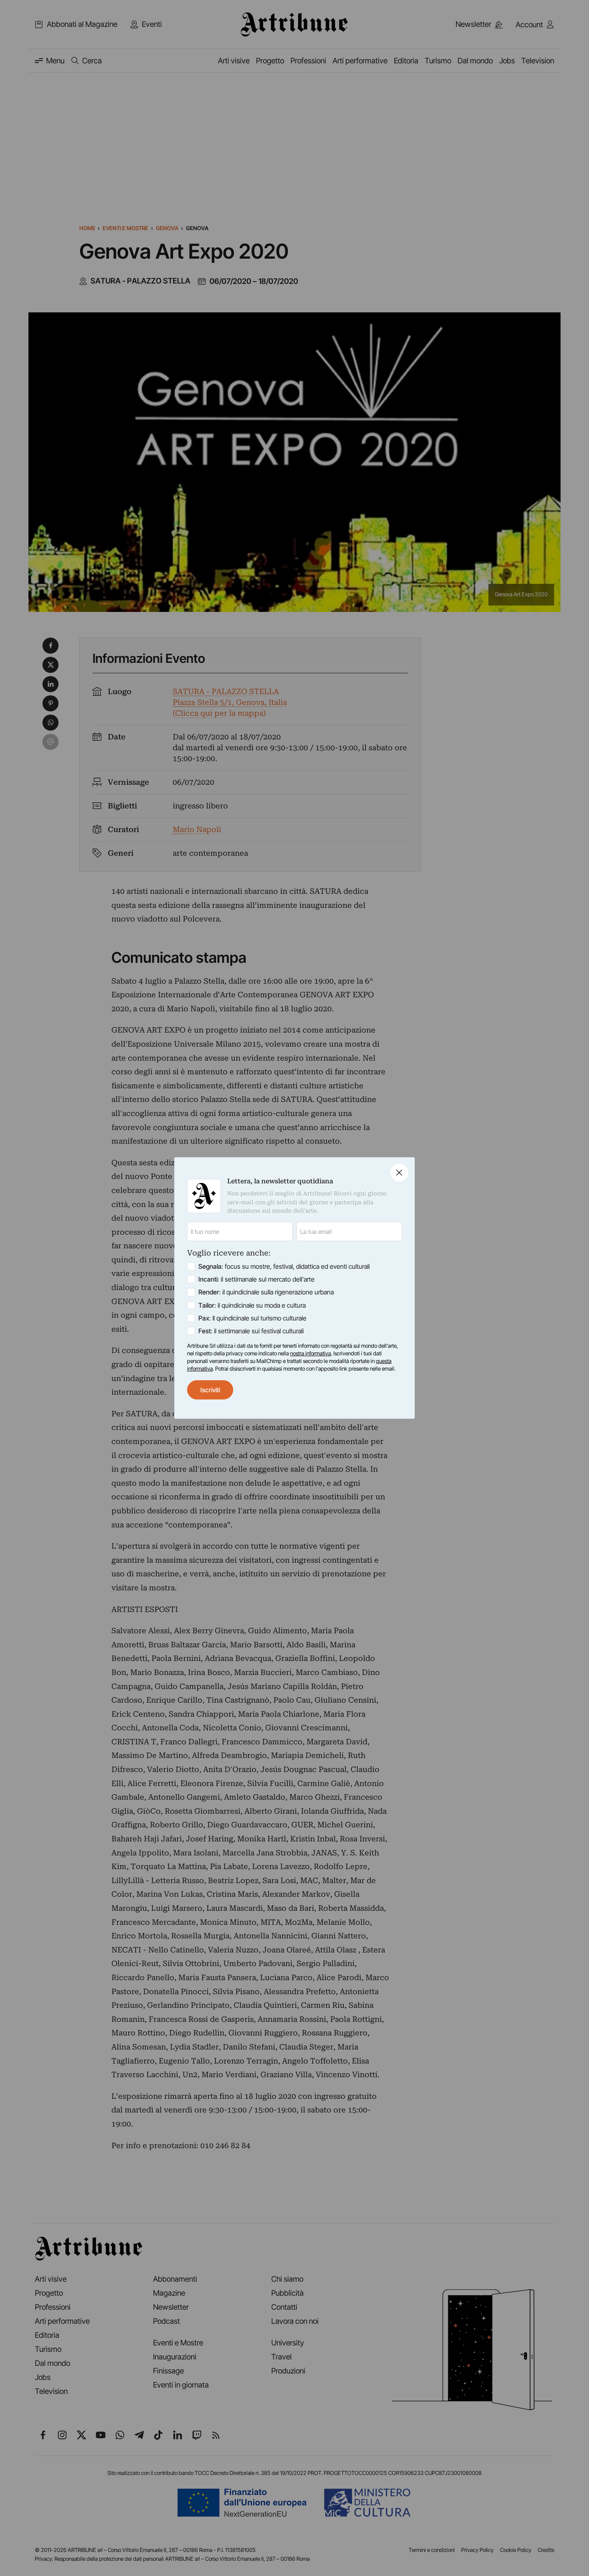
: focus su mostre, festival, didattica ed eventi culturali (284, 1266)
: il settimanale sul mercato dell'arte (256, 1279)
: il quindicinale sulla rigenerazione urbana (266, 1292)
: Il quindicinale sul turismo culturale (252, 1318)
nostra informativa (311, 1353)
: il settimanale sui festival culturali (251, 1331)
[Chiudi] (399, 1173)
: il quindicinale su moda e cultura (252, 1305)
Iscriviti (210, 1390)
